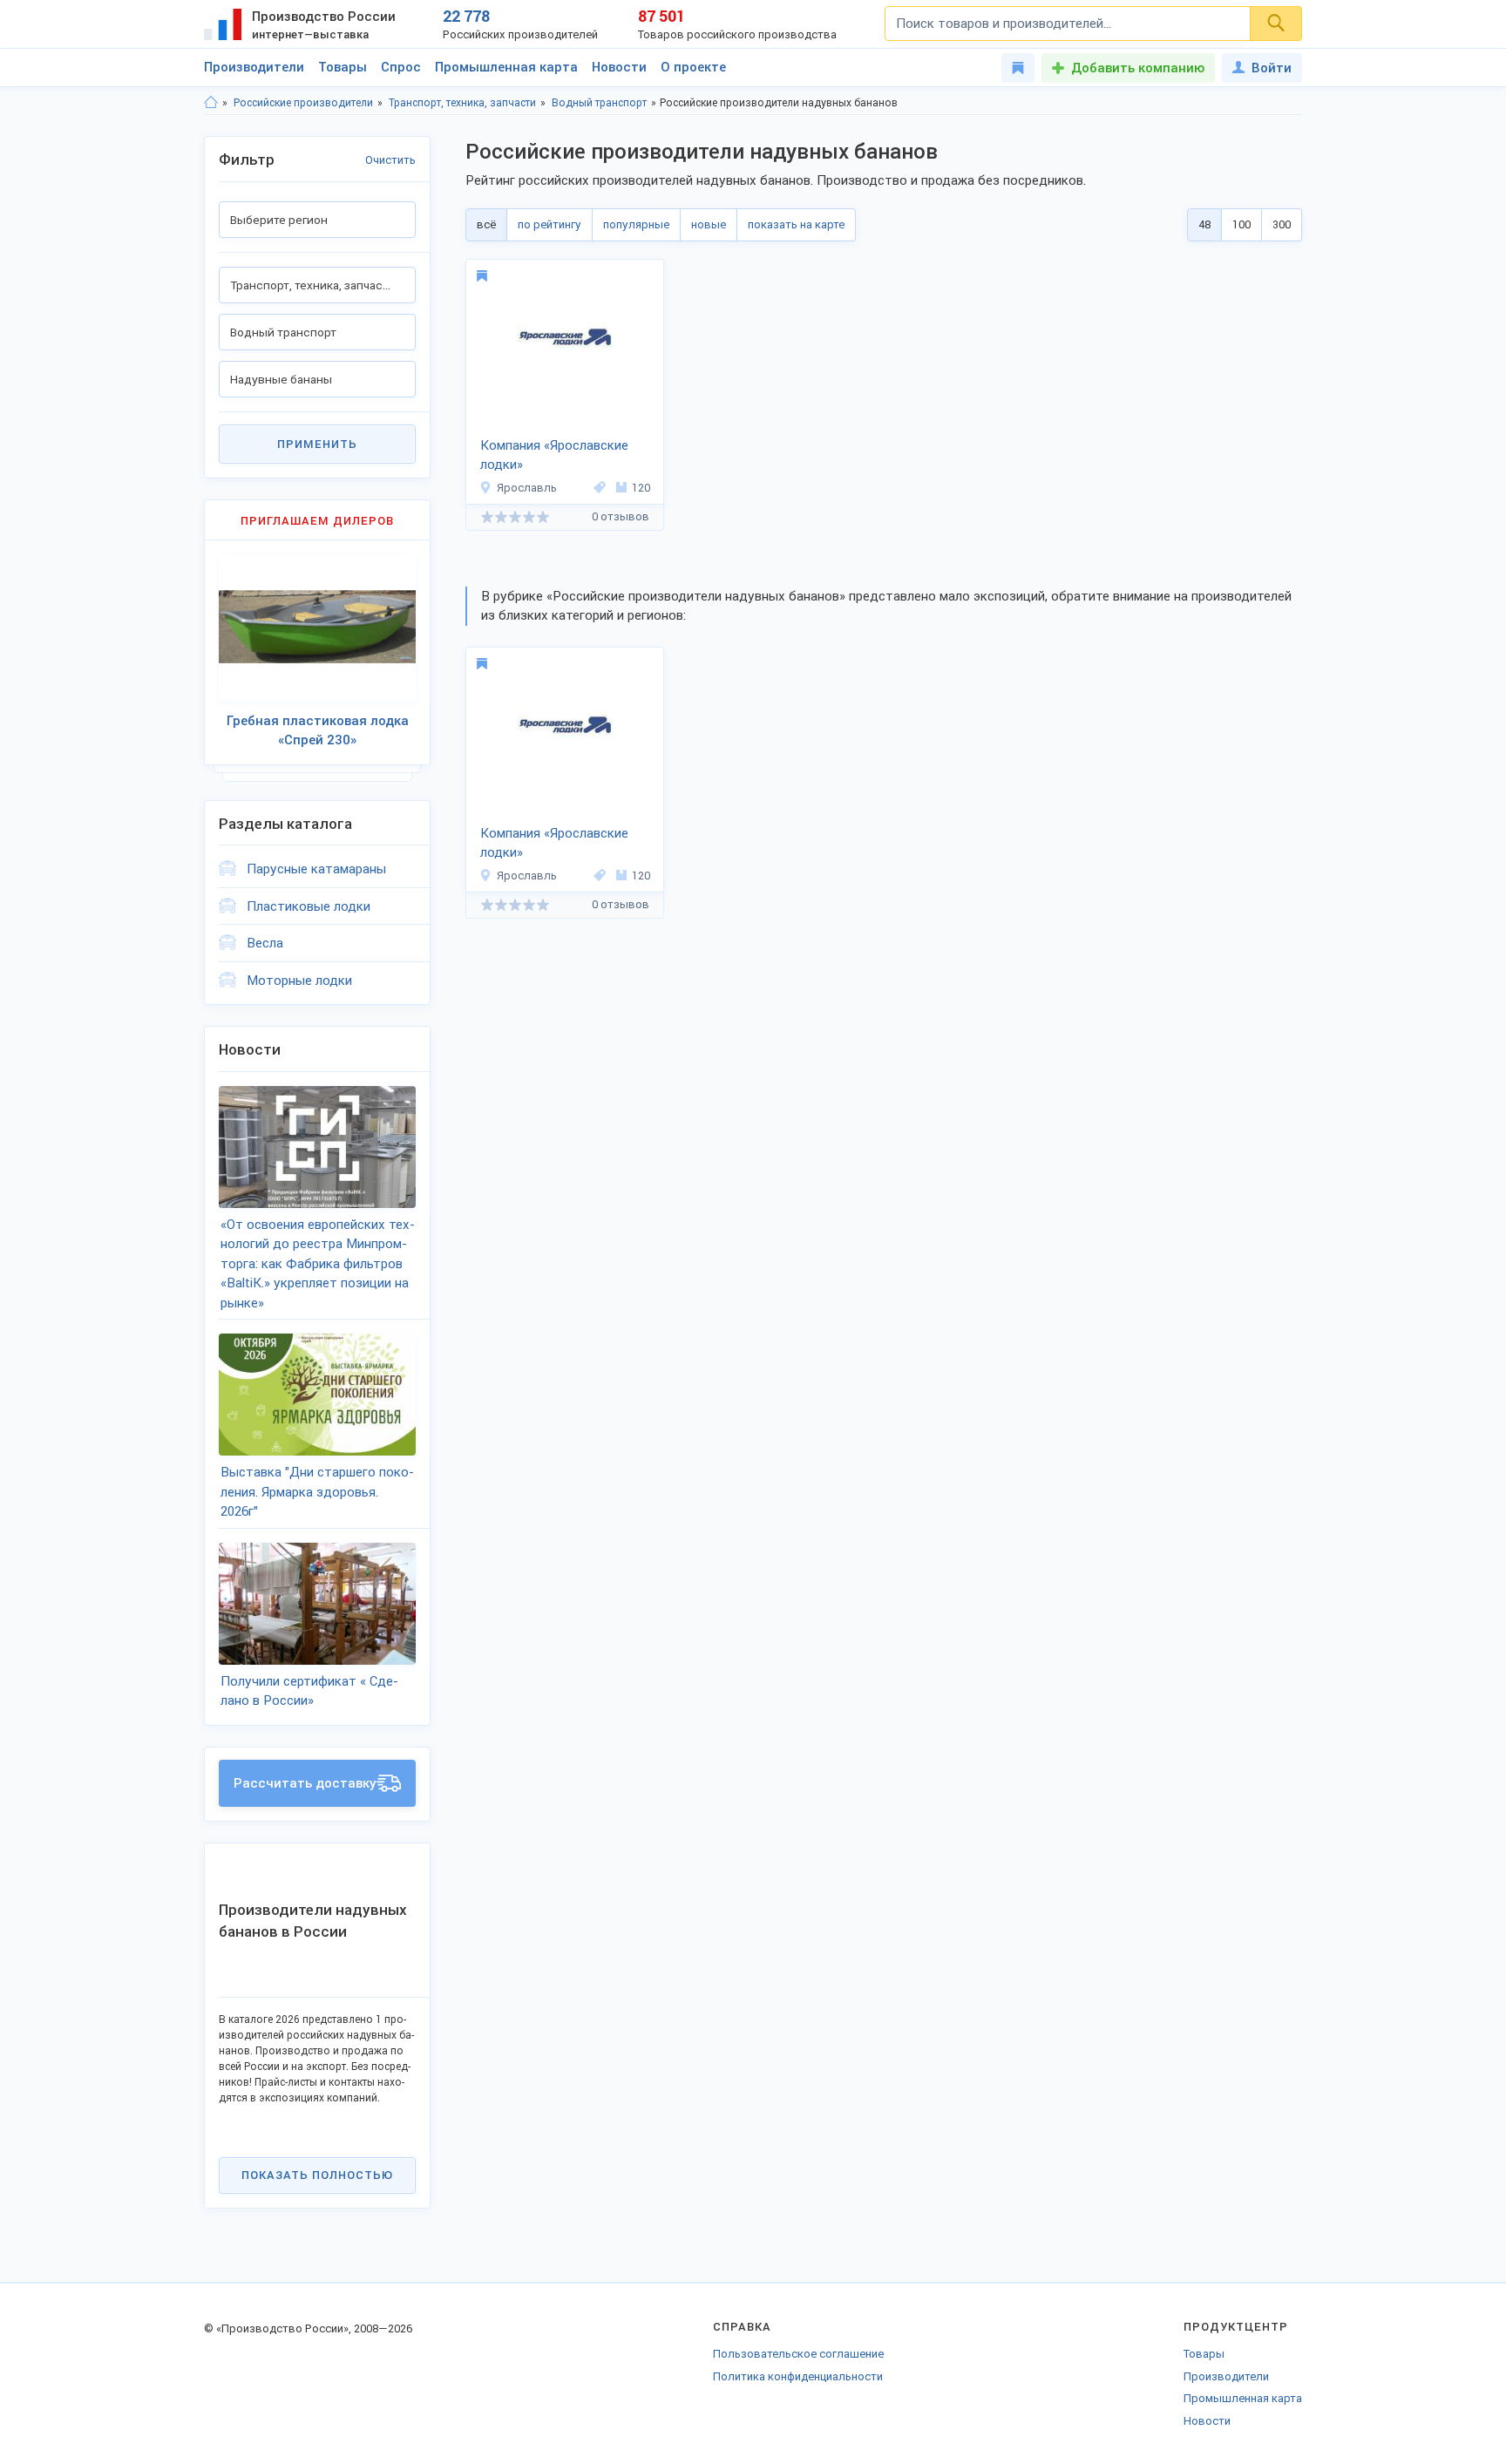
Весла (265, 943)
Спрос (401, 67)
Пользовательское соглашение (798, 2354)
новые (709, 224)
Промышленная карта (506, 67)
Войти (1272, 68)
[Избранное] (1018, 68)
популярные (636, 224)
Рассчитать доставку (305, 1783)
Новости (619, 67)
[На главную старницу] (211, 103)
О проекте (693, 67)
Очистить (390, 160)
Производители (254, 67)
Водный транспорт (599, 103)
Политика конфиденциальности (798, 2376)
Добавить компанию (1138, 68)
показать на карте (796, 224)
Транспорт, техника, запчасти (462, 103)
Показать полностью (317, 2175)
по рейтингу (549, 224)
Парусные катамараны (316, 869)
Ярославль (527, 488)
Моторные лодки (299, 981)
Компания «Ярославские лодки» (554, 455)
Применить (317, 444)
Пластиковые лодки (309, 906)
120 (641, 488)
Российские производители (303, 103)
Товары (343, 67)
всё (486, 224)
